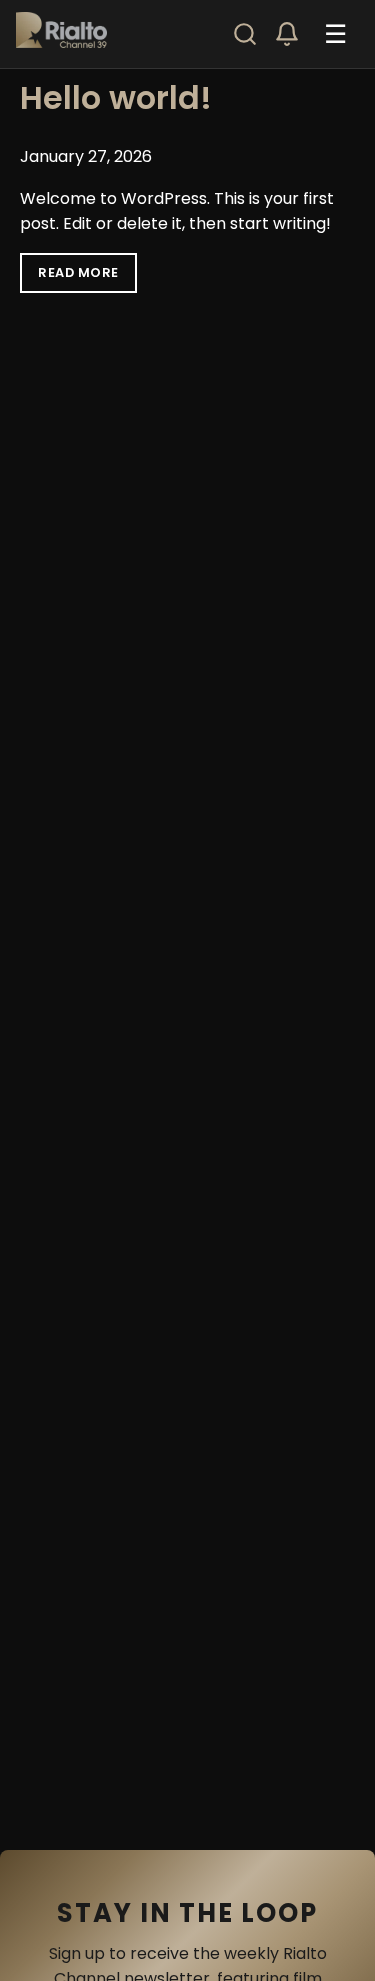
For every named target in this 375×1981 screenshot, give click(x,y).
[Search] (245, 34)
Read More (78, 272)
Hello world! (116, 97)
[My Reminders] (287, 34)
